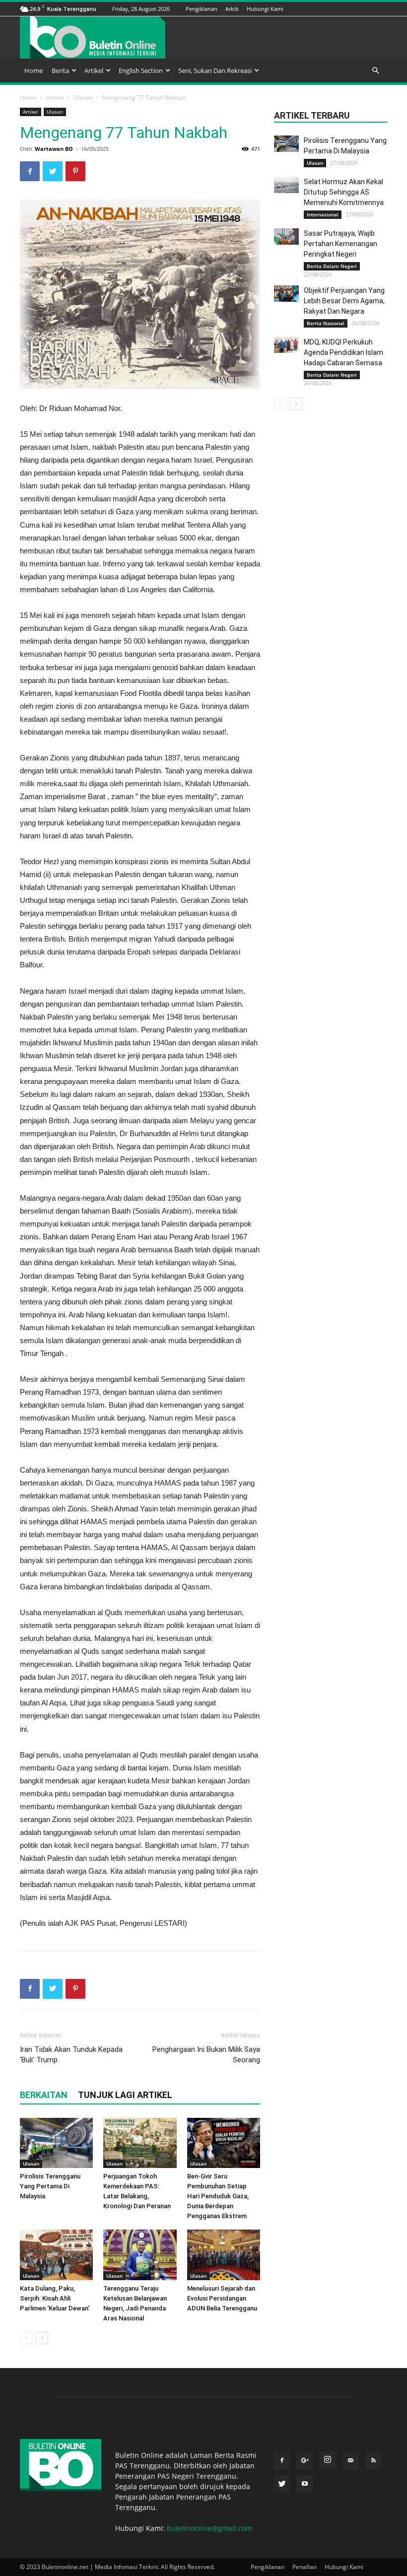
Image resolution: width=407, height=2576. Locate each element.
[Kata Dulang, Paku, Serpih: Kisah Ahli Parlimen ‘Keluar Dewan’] (56, 2255)
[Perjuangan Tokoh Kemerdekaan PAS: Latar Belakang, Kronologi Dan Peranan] (140, 2143)
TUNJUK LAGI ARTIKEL (125, 2095)
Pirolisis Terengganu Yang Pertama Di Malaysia (50, 2186)
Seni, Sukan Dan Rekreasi (215, 70)
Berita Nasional (326, 323)
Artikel (94, 70)
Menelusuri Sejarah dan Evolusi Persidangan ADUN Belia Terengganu (222, 2298)
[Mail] (344, 9)
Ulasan (83, 98)
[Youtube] (382, 9)
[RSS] (357, 9)
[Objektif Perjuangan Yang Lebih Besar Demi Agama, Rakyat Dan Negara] (286, 294)
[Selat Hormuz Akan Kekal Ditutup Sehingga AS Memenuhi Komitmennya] (286, 185)
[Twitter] (369, 9)
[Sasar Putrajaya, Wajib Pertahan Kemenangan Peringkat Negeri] (286, 237)
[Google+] (320, 9)
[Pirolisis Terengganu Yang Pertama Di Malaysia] (56, 2143)
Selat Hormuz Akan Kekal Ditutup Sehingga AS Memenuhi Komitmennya (344, 192)
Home (34, 70)
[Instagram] (332, 9)
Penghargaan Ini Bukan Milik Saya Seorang (206, 2055)
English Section (141, 70)
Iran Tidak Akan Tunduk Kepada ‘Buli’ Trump (71, 2055)
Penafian (305, 2567)
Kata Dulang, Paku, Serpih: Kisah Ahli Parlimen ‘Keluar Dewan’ (55, 2298)
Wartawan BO (54, 149)
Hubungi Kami (265, 9)
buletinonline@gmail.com (209, 2528)
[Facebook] (307, 9)
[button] (375, 71)
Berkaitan (44, 2095)
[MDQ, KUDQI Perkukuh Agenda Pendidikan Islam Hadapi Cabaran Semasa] (286, 345)
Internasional (323, 214)
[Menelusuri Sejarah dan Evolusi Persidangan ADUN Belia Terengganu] (224, 2255)
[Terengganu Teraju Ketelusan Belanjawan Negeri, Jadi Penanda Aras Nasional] (140, 2255)
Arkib (232, 9)
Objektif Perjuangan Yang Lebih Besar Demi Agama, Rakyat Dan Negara (344, 301)
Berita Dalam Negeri (332, 266)
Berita (60, 70)
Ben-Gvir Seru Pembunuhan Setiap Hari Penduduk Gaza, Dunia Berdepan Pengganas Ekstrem (218, 2196)
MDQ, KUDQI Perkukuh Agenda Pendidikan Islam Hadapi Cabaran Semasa (343, 352)
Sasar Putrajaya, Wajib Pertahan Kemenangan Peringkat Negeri (340, 244)
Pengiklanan (202, 9)
